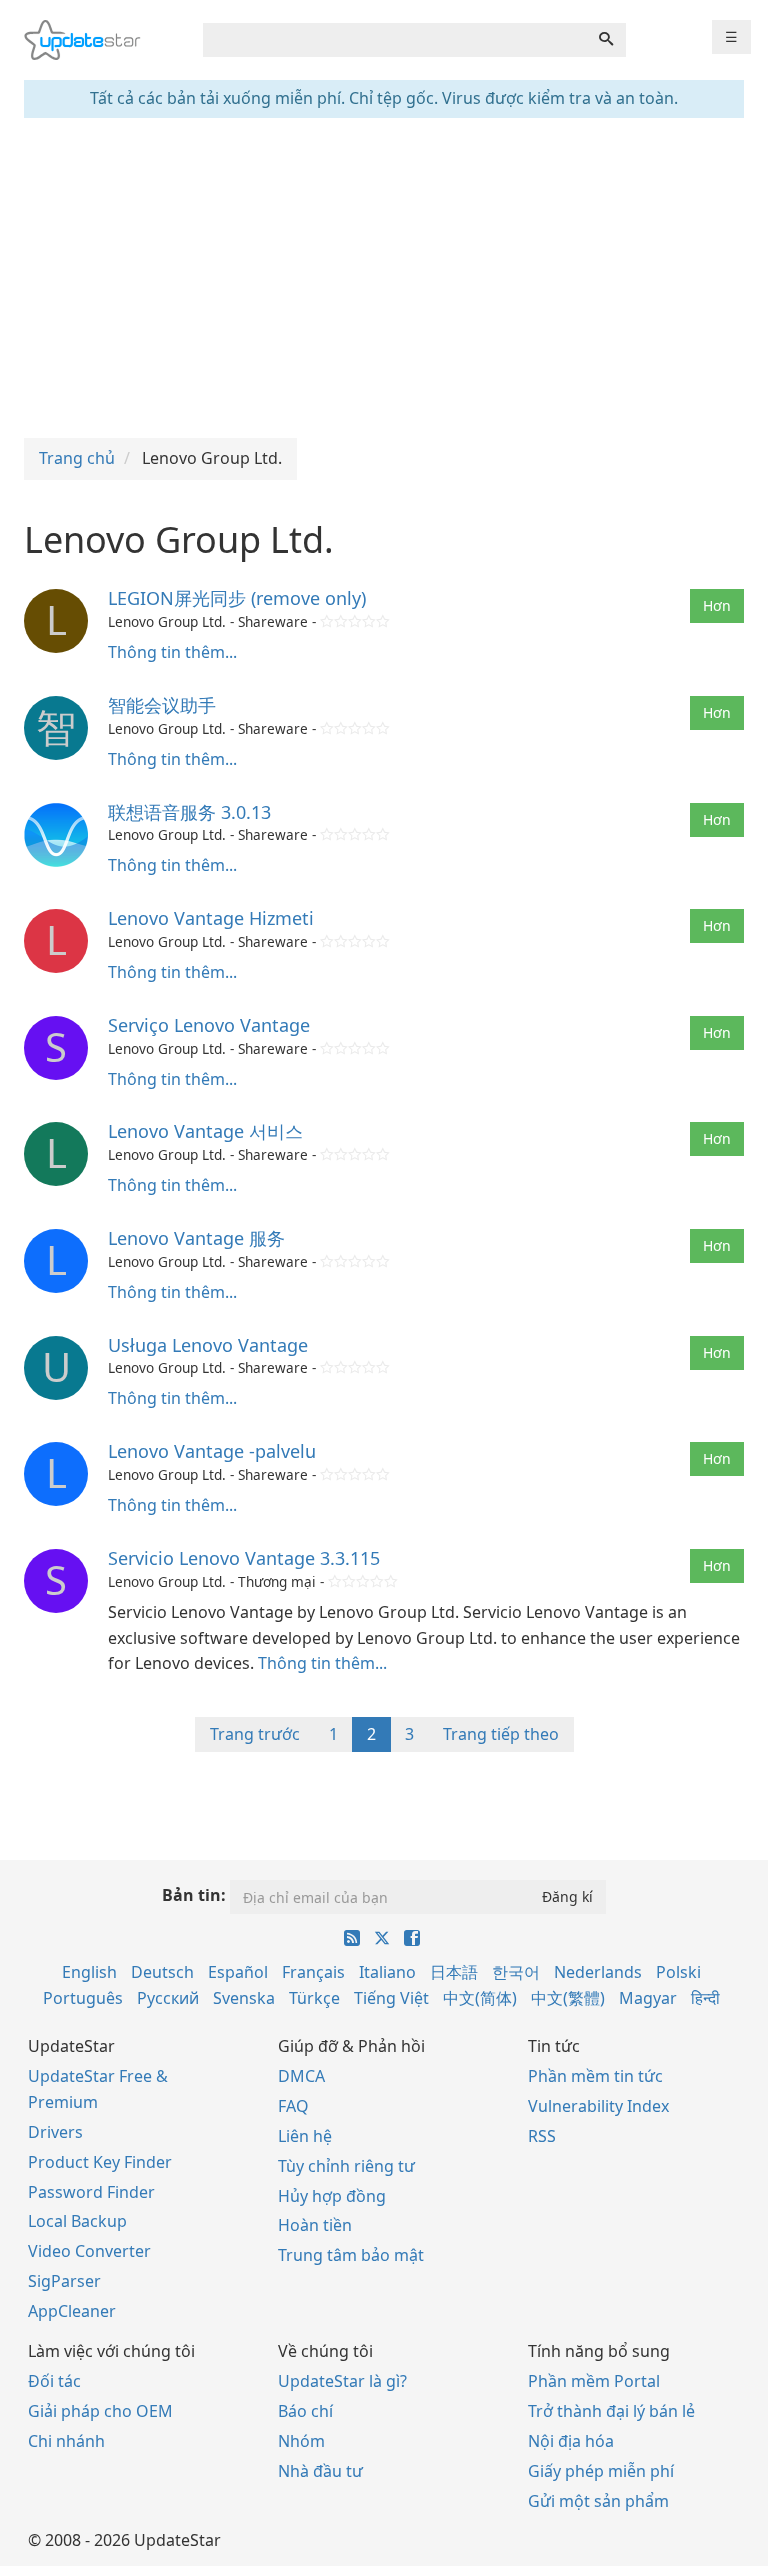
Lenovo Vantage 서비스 (205, 1131)
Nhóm (301, 2441)
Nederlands (598, 1972)
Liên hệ (305, 2136)
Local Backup (77, 2221)
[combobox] (395, 40)
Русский (168, 1998)
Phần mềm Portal (594, 2381)
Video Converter (89, 2251)
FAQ (293, 2106)
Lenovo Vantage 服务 (196, 1238)
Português (83, 1998)
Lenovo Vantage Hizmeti (211, 918)
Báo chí (305, 2411)
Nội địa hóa (571, 2441)
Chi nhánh (66, 2441)
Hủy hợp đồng (332, 2196)
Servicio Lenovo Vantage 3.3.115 (244, 1558)
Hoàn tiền (315, 2225)
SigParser (64, 2281)
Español (238, 1972)
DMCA (301, 2076)
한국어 (516, 1972)
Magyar (648, 1998)
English (89, 1972)
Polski (678, 1972)
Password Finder (91, 2192)
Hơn (717, 605)
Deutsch (162, 1972)
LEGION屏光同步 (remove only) (237, 598)
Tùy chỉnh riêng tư (346, 2166)
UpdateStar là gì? (342, 2381)
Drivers (55, 2132)
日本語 (454, 1972)
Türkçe (314, 1998)
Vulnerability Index (598, 2106)
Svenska (244, 1998)
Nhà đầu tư (320, 2471)
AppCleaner (72, 2311)
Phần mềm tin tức (595, 2076)
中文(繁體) (568, 1998)
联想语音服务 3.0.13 (189, 812)
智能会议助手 (162, 705)
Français (313, 1972)
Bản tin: (194, 1895)
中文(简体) (480, 1998)
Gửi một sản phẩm (598, 2501)
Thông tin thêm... (172, 652)
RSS (542, 2136)
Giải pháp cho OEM (100, 2411)
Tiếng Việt (391, 1998)
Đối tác (54, 2381)
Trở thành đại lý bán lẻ (611, 2411)
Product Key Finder (100, 2162)
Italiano (387, 1972)
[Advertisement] (384, 278)
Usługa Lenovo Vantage (208, 1345)
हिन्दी (705, 1998)
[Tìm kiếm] (606, 40)
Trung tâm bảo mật (351, 2255)
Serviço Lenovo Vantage (209, 1025)
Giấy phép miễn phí (601, 2471)
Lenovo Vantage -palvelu (212, 1451)
